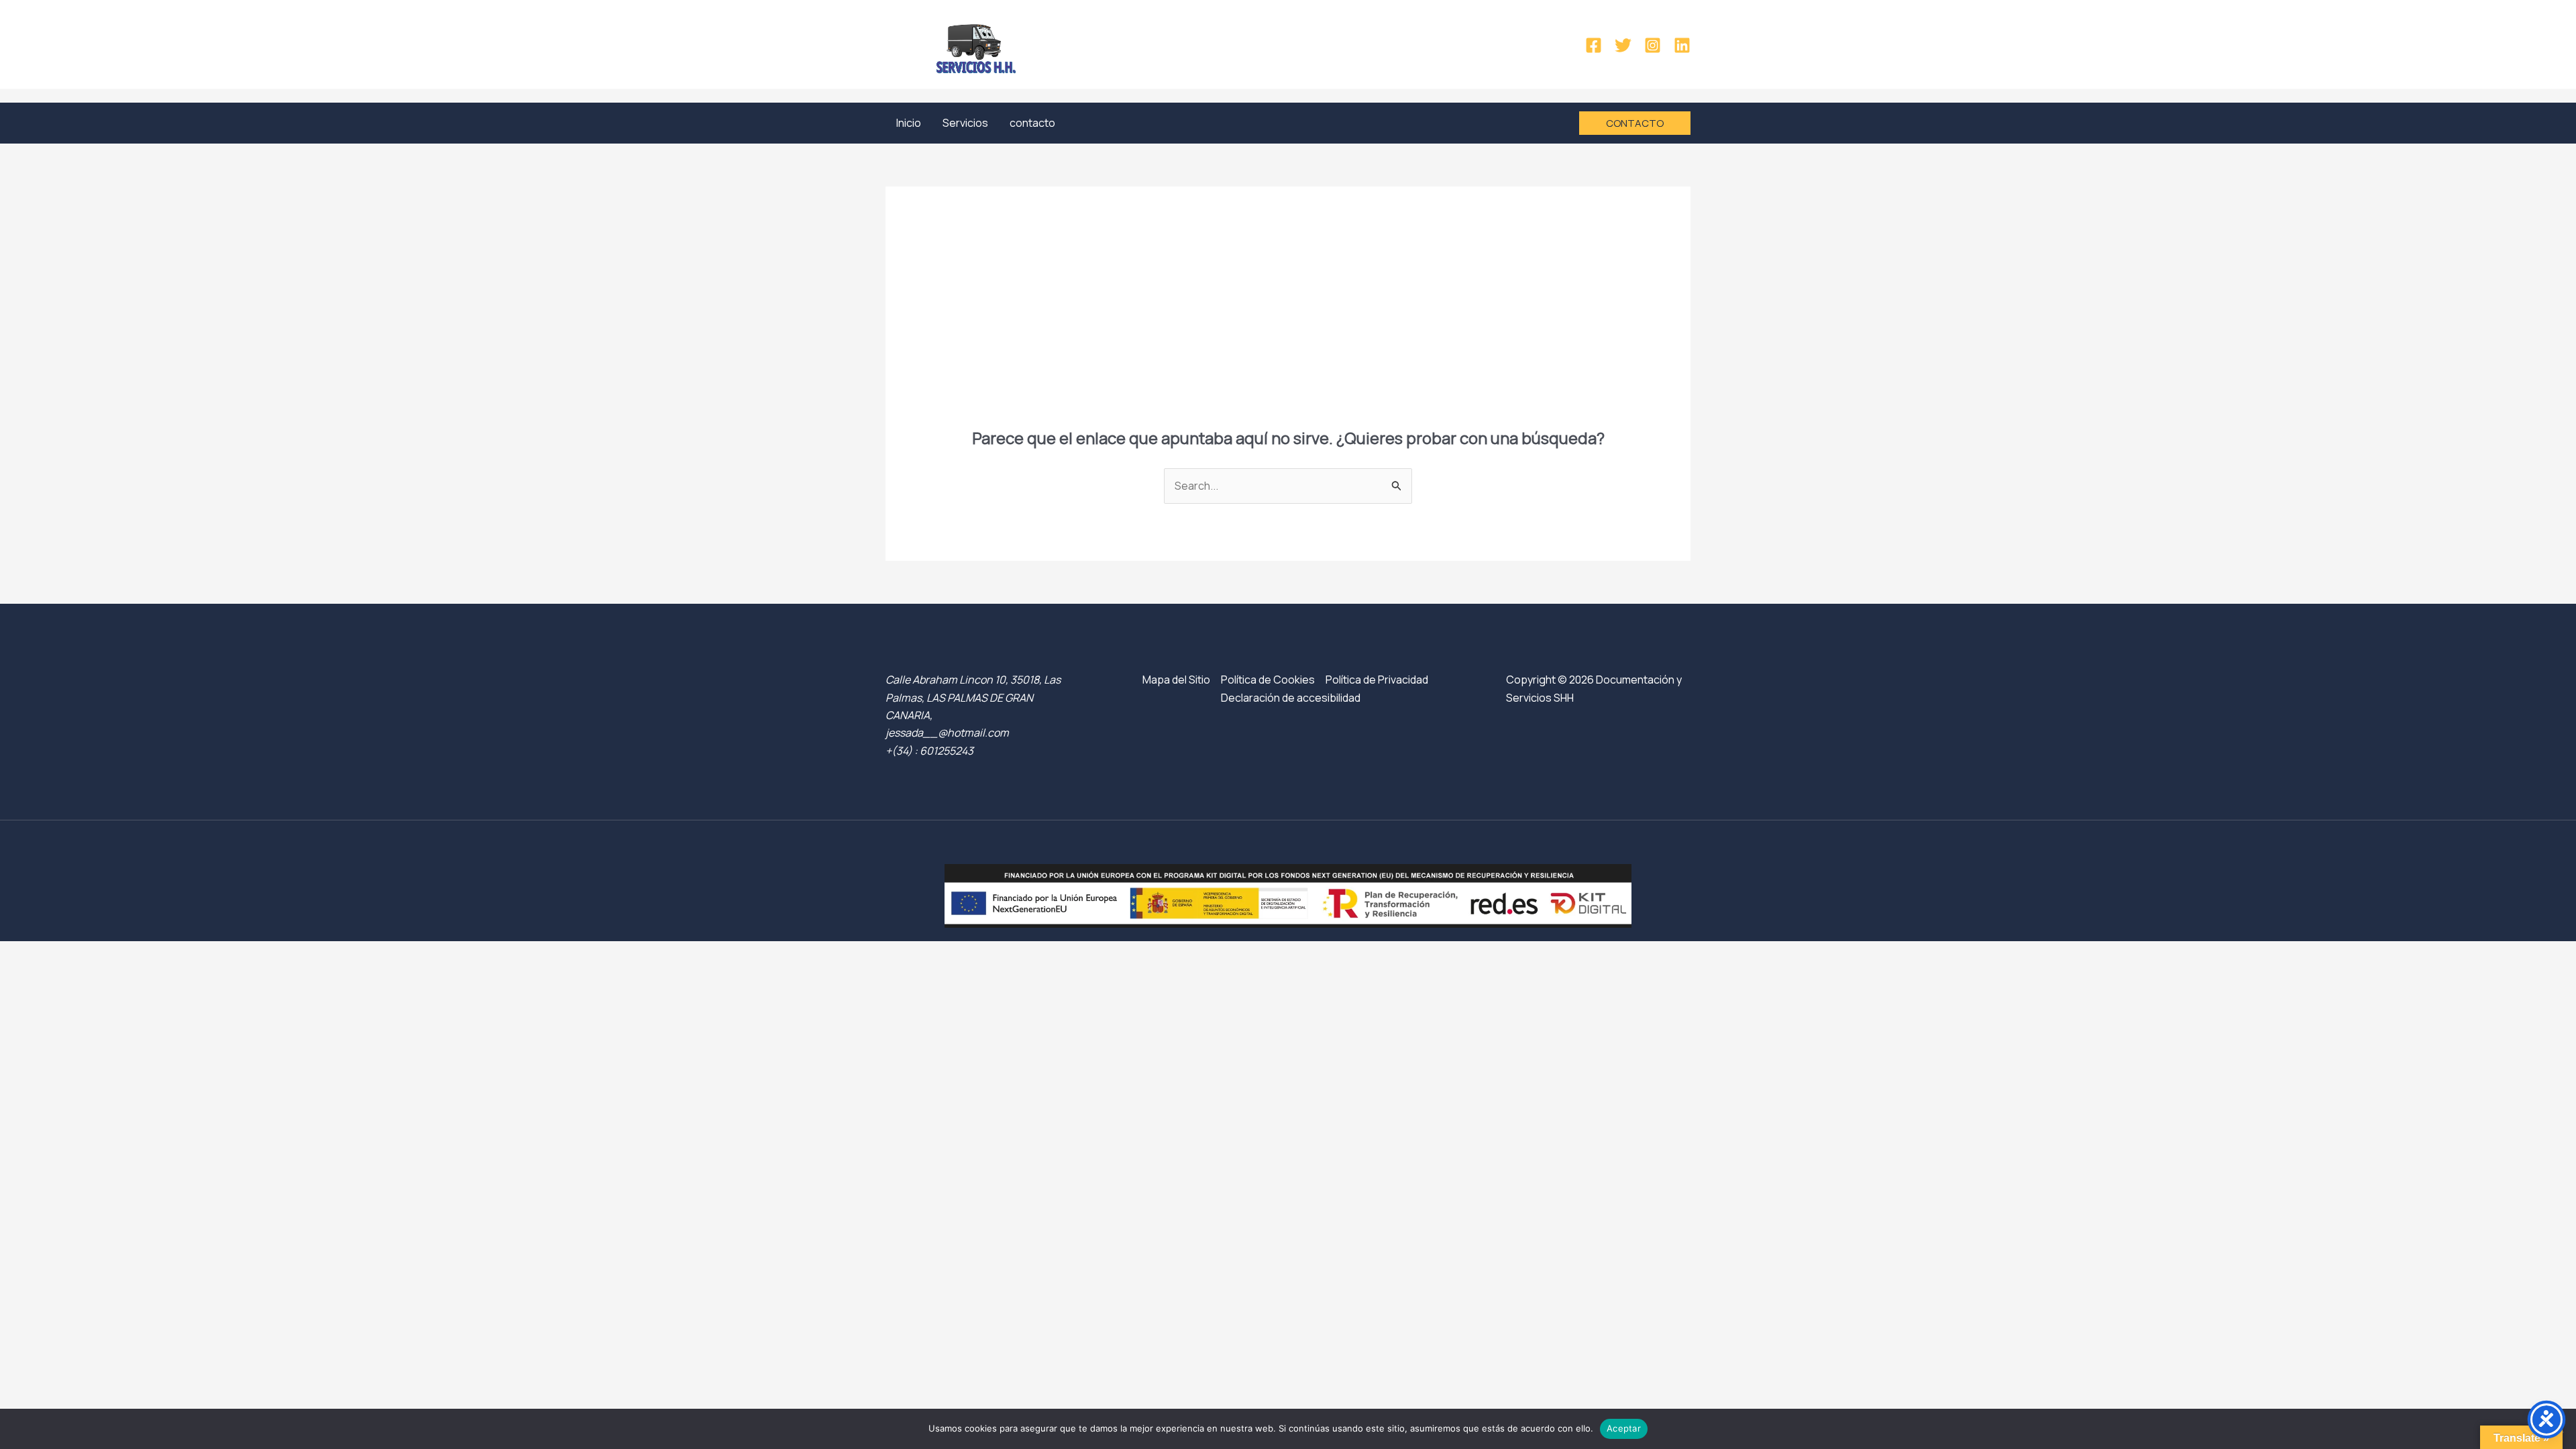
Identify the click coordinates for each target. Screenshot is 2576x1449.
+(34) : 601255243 (929, 751)
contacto (1032, 123)
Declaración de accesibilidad (1291, 698)
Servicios (965, 123)
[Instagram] (1653, 45)
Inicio (909, 123)
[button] (1635, 123)
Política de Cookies (1268, 680)
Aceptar (1624, 1428)
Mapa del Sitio (1176, 680)
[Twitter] (1623, 45)
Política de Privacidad (1377, 680)
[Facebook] (1594, 45)
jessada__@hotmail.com (947, 733)
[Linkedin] (1682, 45)
